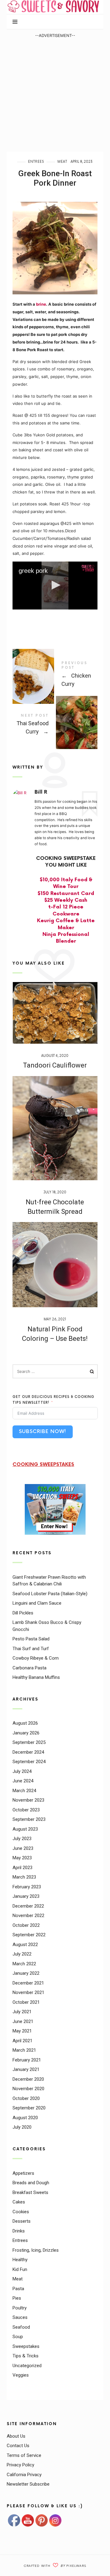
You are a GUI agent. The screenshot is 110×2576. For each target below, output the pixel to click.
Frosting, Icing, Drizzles (36, 2250)
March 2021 (24, 2050)
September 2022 (29, 1935)
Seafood (21, 2327)
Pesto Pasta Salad (31, 1639)
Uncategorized (27, 2365)
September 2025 (29, 1742)
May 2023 (22, 1858)
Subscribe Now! (43, 1432)
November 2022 (28, 1916)
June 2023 (23, 1848)
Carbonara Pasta (29, 1668)
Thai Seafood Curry (55, 725)
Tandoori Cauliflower (55, 1065)
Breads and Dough (31, 2183)
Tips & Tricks (26, 2356)
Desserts (22, 2221)
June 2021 (23, 2021)
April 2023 (22, 1868)
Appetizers (23, 2173)
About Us (16, 2436)
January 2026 (26, 1733)
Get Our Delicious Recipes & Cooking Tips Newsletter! (53, 1400)
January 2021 (26, 2069)
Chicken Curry (55, 675)
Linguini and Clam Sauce (37, 1603)
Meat (62, 162)
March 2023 (24, 1877)
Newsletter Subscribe (28, 2484)
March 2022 (24, 1964)
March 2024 (24, 1791)
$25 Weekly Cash (66, 900)
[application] (55, 586)
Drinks (19, 2231)
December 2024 (28, 1752)
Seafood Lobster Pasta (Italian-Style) (50, 1593)
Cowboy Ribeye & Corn (36, 1658)
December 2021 (28, 1983)
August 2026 (25, 1723)
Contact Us (18, 2446)
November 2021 (28, 1992)
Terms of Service (24, 2455)
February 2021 (27, 2060)
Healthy (20, 2260)
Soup (18, 2337)
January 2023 (26, 1896)
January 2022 (26, 1973)
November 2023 (28, 1800)
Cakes (19, 2202)
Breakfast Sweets (30, 2192)
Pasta (18, 2288)
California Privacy (24, 2475)
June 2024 (23, 1781)
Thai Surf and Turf (31, 1648)
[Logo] (88, 568)
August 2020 (25, 2118)
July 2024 (22, 1771)
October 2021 (26, 2002)
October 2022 (26, 1925)
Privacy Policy (20, 2465)
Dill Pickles (23, 1613)
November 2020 (28, 2089)
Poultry (20, 2308)
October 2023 (26, 1810)
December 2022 (28, 1906)
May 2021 (22, 2031)
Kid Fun (20, 2269)
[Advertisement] (55, 94)
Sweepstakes (26, 2346)
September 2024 (29, 1762)
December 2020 (28, 2079)
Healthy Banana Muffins (36, 1677)
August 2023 (25, 1829)
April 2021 (22, 2041)
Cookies (21, 2211)
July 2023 (22, 1839)
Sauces (20, 2317)
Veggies (21, 2375)
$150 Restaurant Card (66, 894)
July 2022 (22, 1954)
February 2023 (27, 1887)
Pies (17, 2298)
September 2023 (29, 1819)
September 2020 (29, 2108)
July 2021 (22, 2012)
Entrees (36, 162)
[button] (55, 585)
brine (41, 304)
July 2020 (22, 2127)
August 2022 (25, 1945)
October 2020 (26, 2098)
